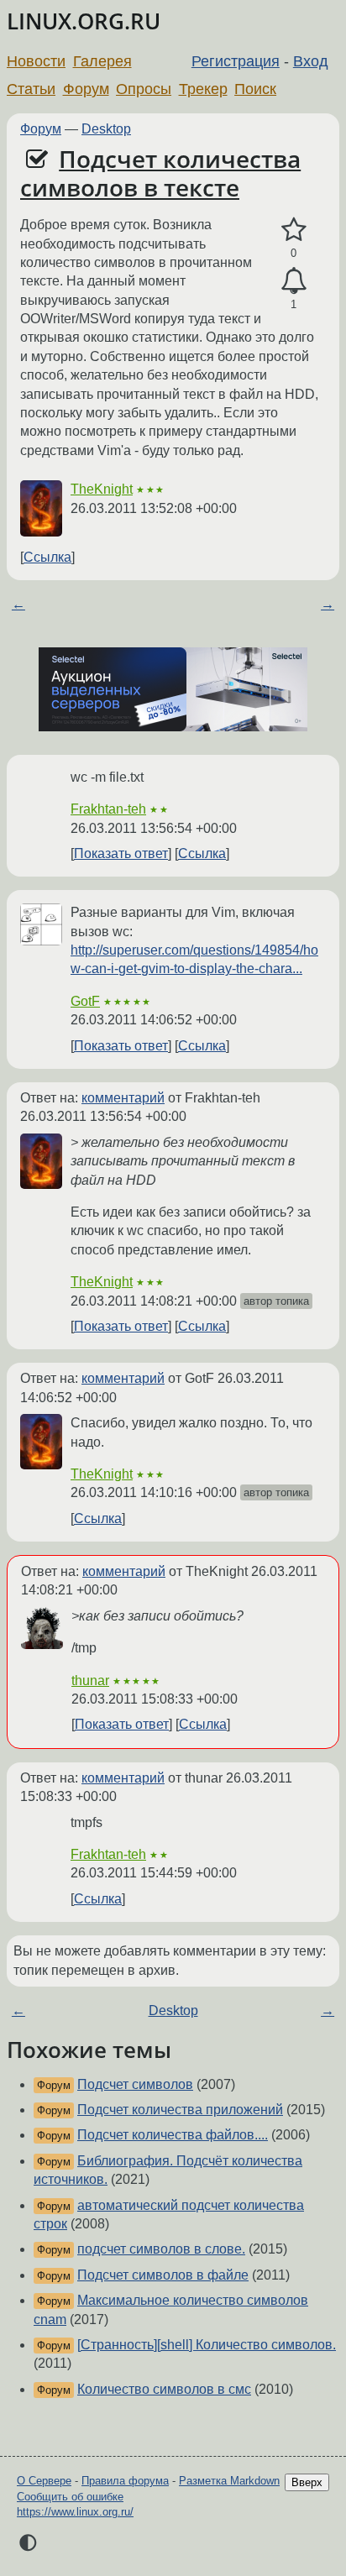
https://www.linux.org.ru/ (75, 2512)
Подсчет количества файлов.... (173, 2135)
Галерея (102, 61)
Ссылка (47, 557)
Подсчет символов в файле (163, 2275)
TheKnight (102, 489)
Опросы (144, 89)
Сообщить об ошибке (70, 2497)
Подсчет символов (135, 2084)
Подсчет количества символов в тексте (160, 173)
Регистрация (236, 61)
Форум (86, 89)
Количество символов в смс (164, 2389)
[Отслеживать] (294, 281)
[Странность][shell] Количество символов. (207, 2345)
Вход (311, 61)
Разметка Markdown (229, 2481)
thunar (90, 1681)
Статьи (31, 89)
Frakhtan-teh (108, 809)
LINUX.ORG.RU (84, 21)
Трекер (203, 89)
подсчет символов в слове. (161, 2249)
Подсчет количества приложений (180, 2110)
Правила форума (125, 2481)
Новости (36, 61)
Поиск (255, 89)
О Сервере (44, 2481)
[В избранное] (294, 230)
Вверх (307, 2482)
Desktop (106, 129)
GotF (85, 1001)
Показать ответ (121, 853)
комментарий (123, 1098)
